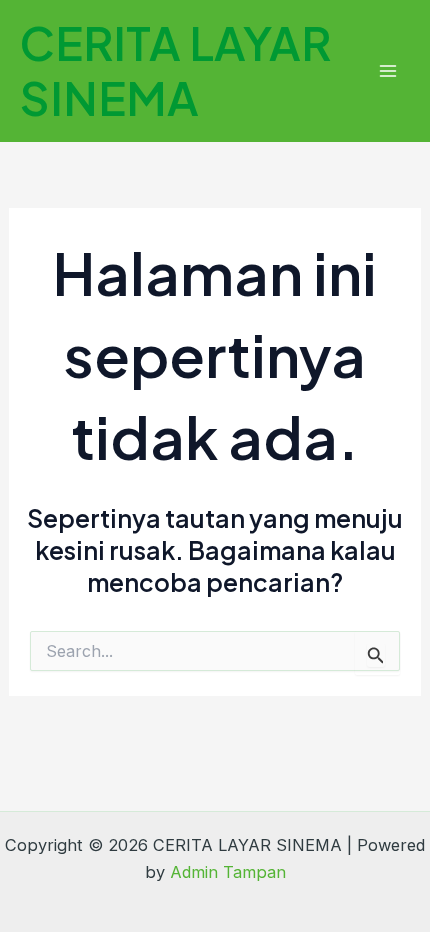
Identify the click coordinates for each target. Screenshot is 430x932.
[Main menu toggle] (387, 71)
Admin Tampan (228, 872)
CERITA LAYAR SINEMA (175, 70)
